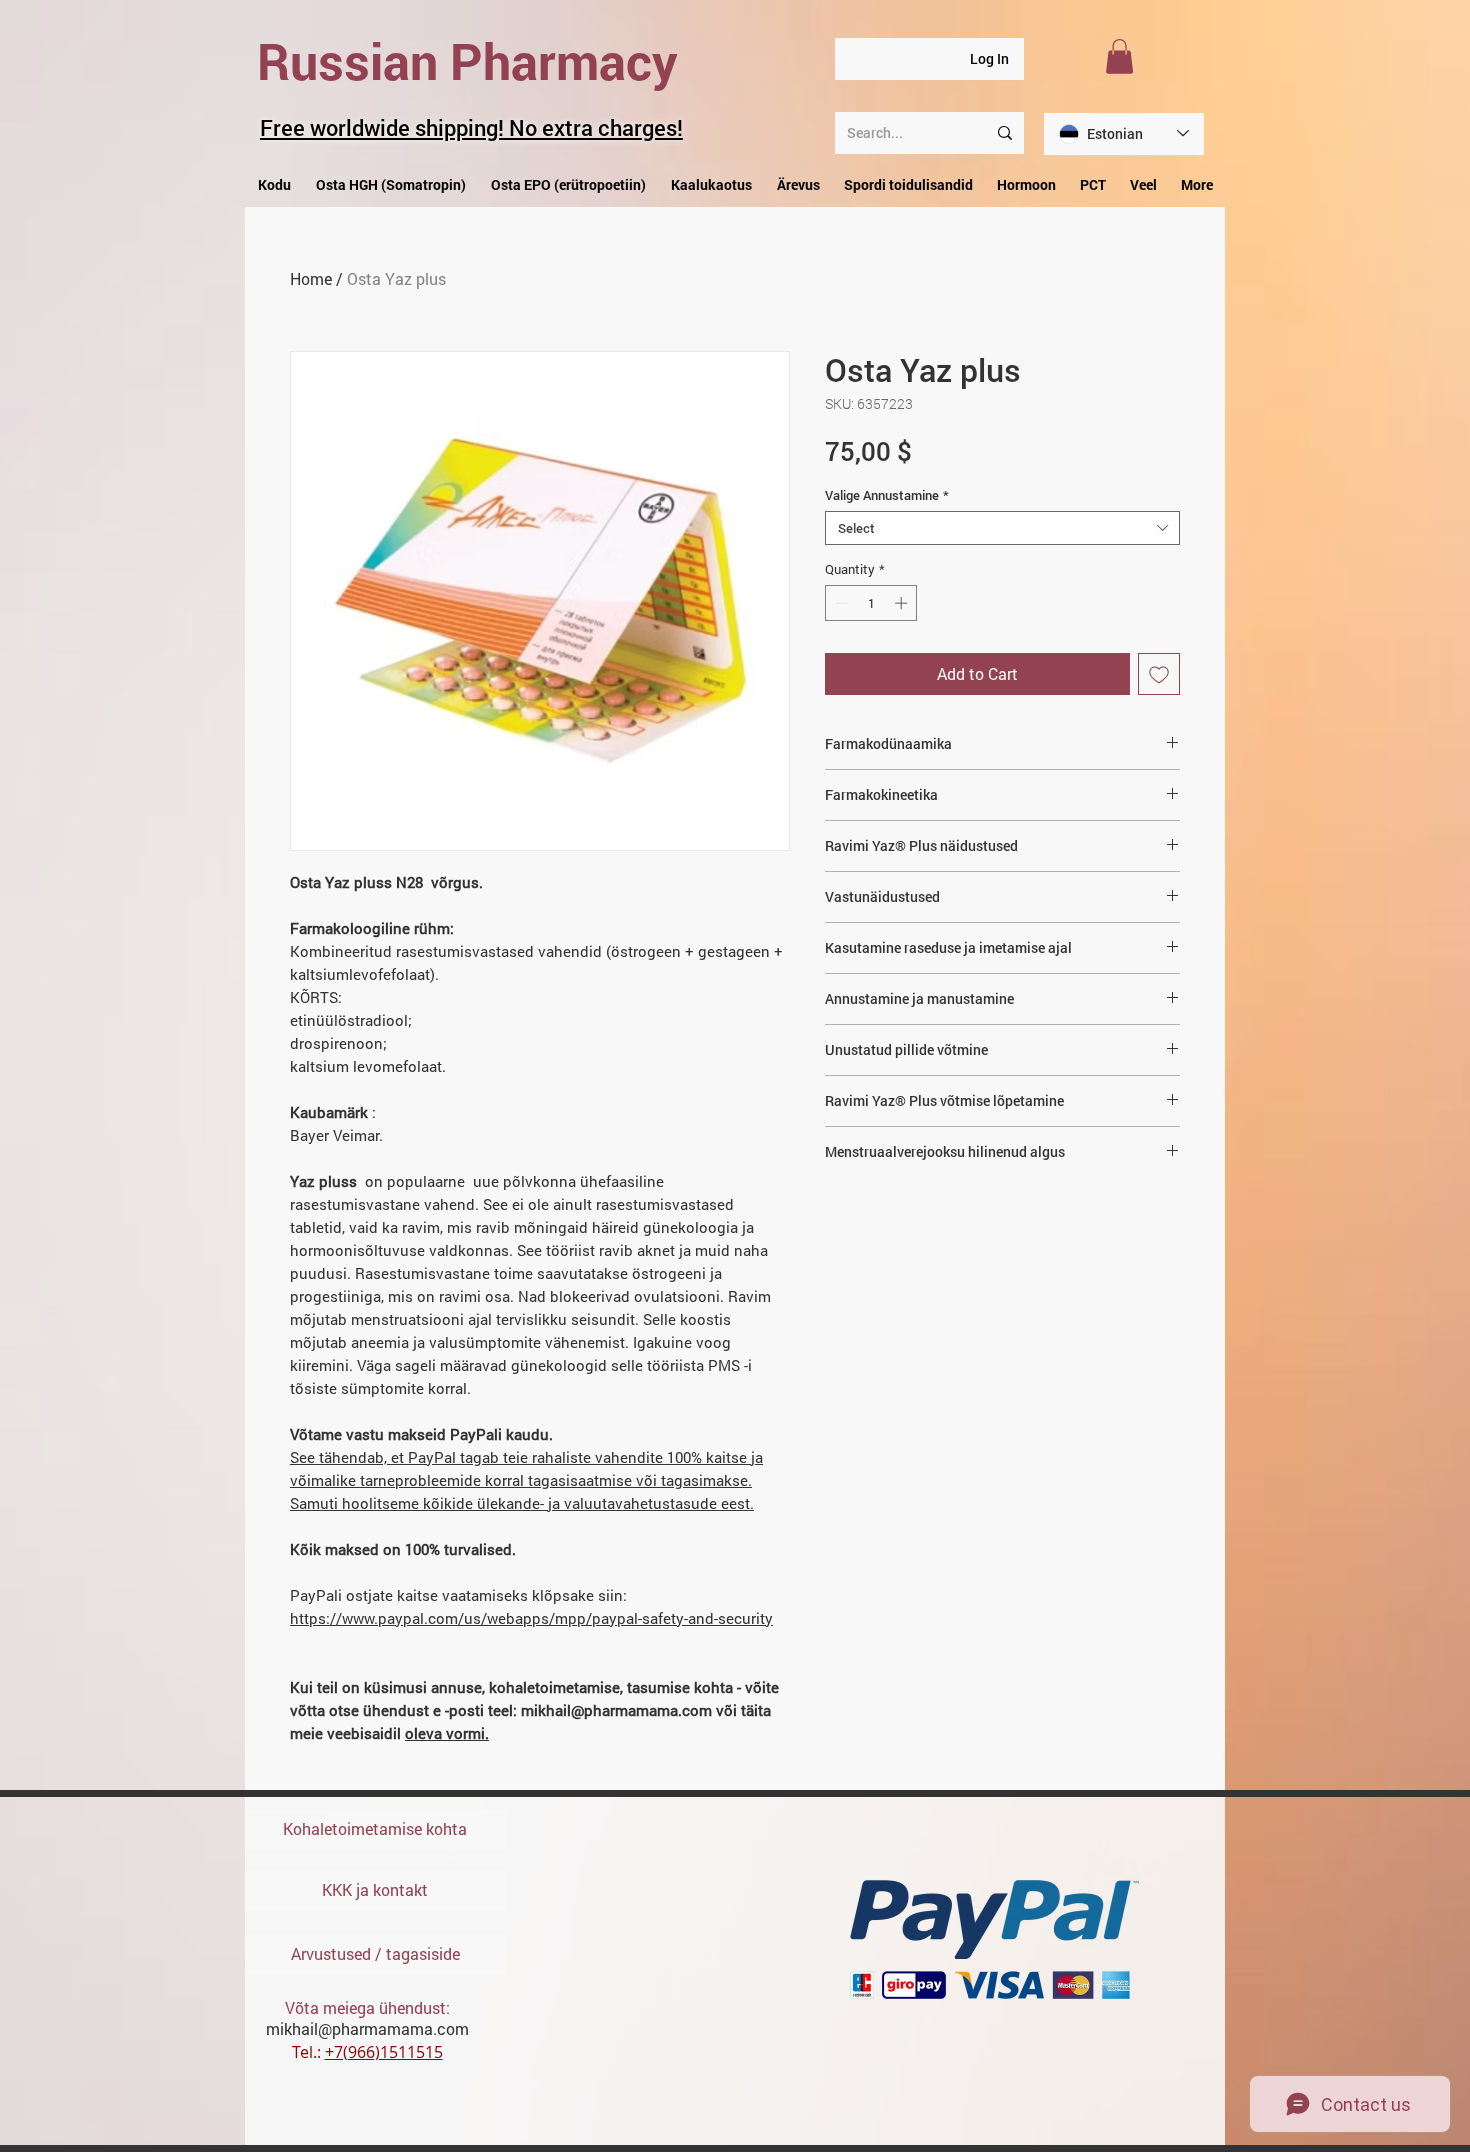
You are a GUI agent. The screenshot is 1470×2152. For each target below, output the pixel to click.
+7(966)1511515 (384, 2052)
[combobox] (1002, 528)
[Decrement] (840, 603)
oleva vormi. (447, 1733)
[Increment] (903, 603)
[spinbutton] (871, 603)
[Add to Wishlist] (1159, 674)
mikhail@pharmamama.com (367, 2028)
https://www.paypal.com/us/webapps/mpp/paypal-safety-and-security (531, 1618)
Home (311, 278)
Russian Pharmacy (467, 61)
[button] (1119, 56)
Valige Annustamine (887, 495)
